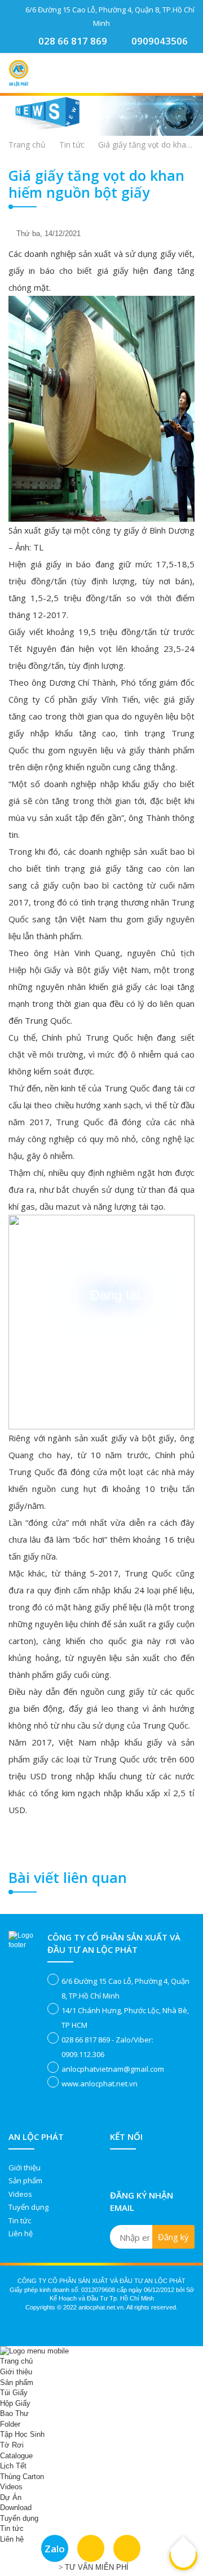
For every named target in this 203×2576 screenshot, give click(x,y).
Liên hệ (21, 2233)
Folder (10, 2424)
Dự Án (11, 2497)
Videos (20, 2194)
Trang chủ (27, 145)
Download (16, 2508)
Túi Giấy (14, 2393)
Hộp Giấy (15, 2403)
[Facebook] (116, 2165)
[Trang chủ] (19, 64)
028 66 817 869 (73, 41)
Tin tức (20, 2220)
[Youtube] (142, 2165)
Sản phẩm (25, 2180)
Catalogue (16, 2456)
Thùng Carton (22, 2477)
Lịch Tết (13, 2466)
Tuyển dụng (28, 2207)
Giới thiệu (25, 2168)
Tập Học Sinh (22, 2434)
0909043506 (160, 41)
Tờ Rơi (12, 2445)
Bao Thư (14, 2413)
